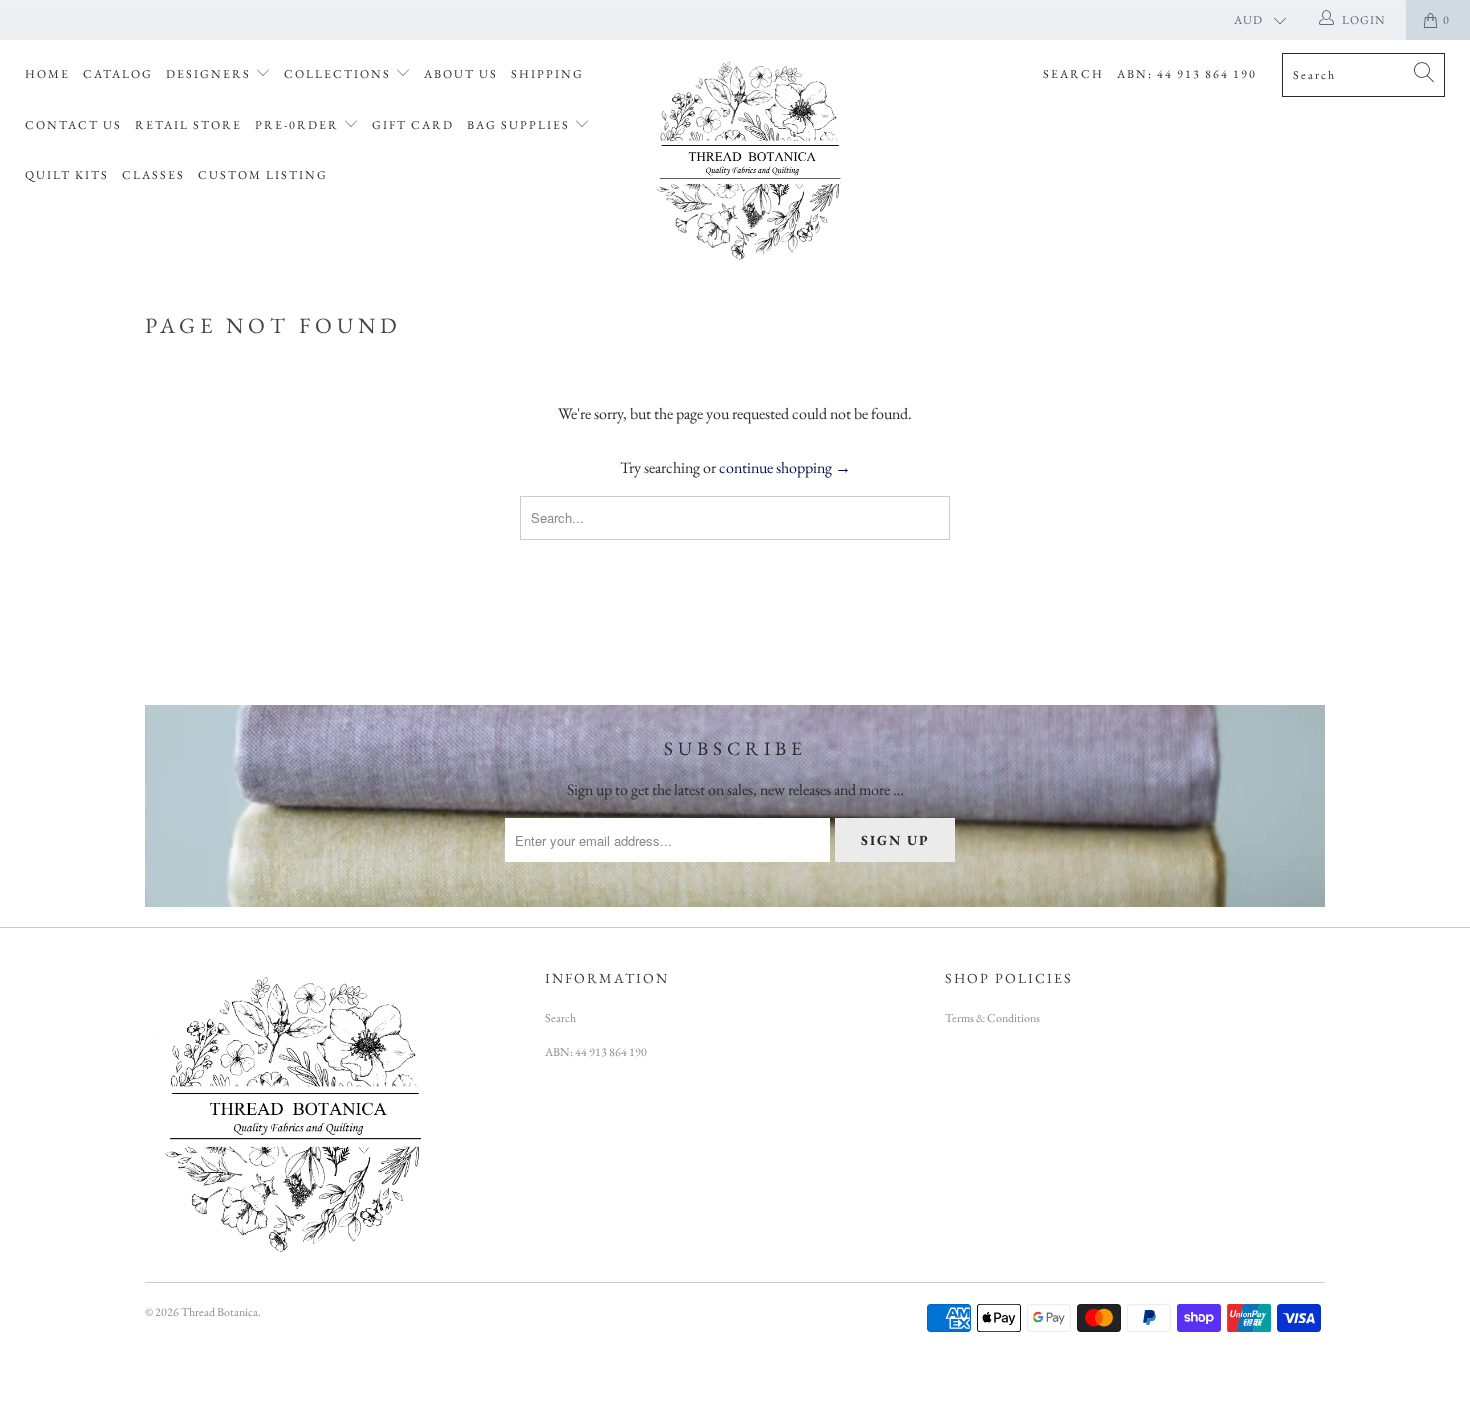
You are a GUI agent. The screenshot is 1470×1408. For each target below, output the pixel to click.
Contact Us (73, 125)
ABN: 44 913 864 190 (1187, 74)
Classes (153, 175)
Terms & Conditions (992, 1018)
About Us (461, 74)
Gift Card (413, 125)
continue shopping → (785, 467)
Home (47, 74)
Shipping (547, 74)
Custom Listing (263, 175)
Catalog (118, 74)
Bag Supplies (520, 125)
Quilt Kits (67, 175)
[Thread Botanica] (744, 157)
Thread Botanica (219, 1312)
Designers (210, 74)
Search (1073, 74)
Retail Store (188, 125)
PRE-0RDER (299, 125)
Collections (339, 74)
